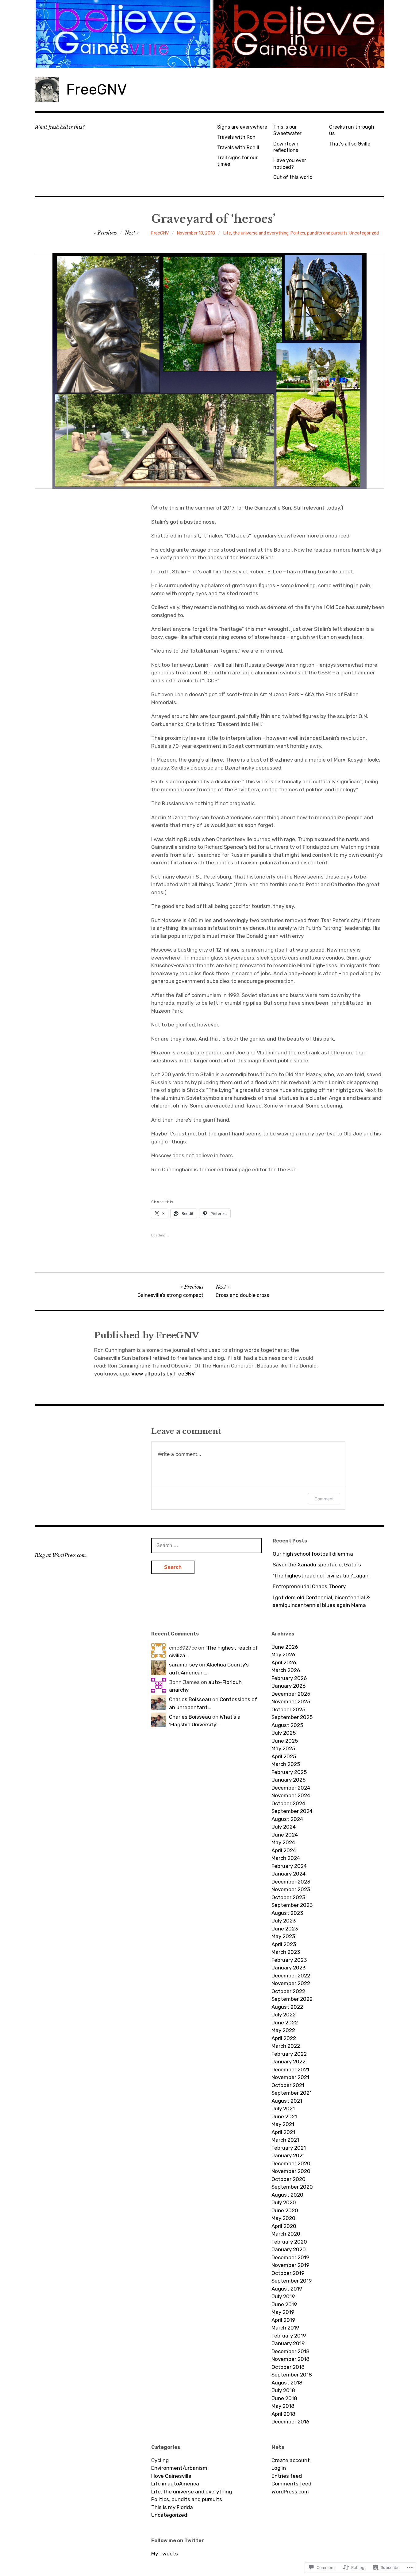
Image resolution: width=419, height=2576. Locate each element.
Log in (279, 2468)
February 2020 (289, 2242)
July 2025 (284, 1733)
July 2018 (283, 2390)
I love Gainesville (171, 2476)
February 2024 (289, 1866)
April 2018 (283, 2414)
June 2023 (285, 1929)
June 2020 (285, 2210)
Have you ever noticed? (290, 164)
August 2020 (287, 2195)
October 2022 (288, 1991)
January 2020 (289, 2249)
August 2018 (287, 2383)
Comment (324, 1499)
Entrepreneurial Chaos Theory (309, 1586)
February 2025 (289, 1772)
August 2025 (287, 1725)
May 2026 (283, 1655)
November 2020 (291, 2171)
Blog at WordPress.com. (61, 1555)
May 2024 (283, 1842)
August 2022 (287, 2007)
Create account (291, 2460)
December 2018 (290, 2351)
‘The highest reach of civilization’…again (321, 1576)
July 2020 (284, 2202)
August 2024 (287, 1819)
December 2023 (291, 1882)
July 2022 (284, 2015)
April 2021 (283, 2132)
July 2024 (284, 1827)
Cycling (160, 2460)
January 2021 (288, 2155)
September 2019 (292, 2281)
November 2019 (290, 2265)
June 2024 (285, 1835)
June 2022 (285, 2023)
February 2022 (289, 2054)
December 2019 (290, 2257)
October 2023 (288, 1897)
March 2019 (285, 2328)
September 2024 (292, 1811)
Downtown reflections (286, 147)
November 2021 (290, 2077)
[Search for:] (206, 1545)
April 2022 (284, 2038)
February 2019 (289, 2336)
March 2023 (286, 1952)
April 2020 (284, 2226)
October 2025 (288, 1709)
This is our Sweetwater (287, 130)
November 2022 (291, 1983)
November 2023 (291, 1889)
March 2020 (286, 2234)
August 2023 (287, 1913)
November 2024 (291, 1795)
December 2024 (291, 1788)
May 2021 (283, 2124)
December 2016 (290, 2422)
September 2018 (292, 2375)
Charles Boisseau (190, 1699)
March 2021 (285, 2140)
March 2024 (286, 1858)
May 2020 (283, 2218)
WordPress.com (290, 2492)
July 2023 (284, 1921)
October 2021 (288, 2085)
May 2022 (283, 2030)
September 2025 (292, 1717)
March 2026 (286, 1670)
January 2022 (288, 2062)
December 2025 (291, 1694)
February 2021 (289, 2148)
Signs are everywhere (242, 127)
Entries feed (287, 2476)
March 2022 (286, 2046)
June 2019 (284, 2304)
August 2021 (287, 2101)
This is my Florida (172, 2507)
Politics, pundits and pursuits (319, 233)
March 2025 (286, 1764)
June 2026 (285, 1647)
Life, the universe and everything (256, 233)
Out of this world (293, 177)
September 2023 (292, 1905)
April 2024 (284, 1850)
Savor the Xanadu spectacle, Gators (317, 1565)
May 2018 (283, 2406)
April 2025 (284, 1756)
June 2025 (285, 1741)
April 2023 (284, 1944)
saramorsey (183, 1665)
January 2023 (288, 1968)
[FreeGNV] (209, 34)
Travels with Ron (236, 137)
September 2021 (292, 2093)
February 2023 (289, 1960)
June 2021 (284, 2116)
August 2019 (287, 2289)
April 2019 (283, 2320)
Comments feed (291, 2484)
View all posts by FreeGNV (163, 1374)
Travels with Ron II (238, 147)
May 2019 (283, 2312)
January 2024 (288, 1874)
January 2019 (288, 2343)
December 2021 (290, 2070)
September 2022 (292, 1999)
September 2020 (292, 2187)
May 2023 (283, 1936)
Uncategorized (364, 233)
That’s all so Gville (350, 144)
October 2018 (288, 2367)
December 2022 (291, 1976)
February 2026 (289, 1678)
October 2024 (288, 1803)
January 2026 (288, 1686)
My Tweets (165, 2554)
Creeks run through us (352, 130)
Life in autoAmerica (175, 2484)
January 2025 (288, 1780)
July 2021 (283, 2109)
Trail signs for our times (237, 161)
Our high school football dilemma (313, 1554)
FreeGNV (96, 89)
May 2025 (283, 1748)
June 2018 (284, 2398)
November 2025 (291, 1701)
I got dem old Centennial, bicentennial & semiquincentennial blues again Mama (321, 1601)
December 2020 (291, 2163)
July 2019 (283, 2296)
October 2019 (288, 2273)
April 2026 (284, 1662)
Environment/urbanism (179, 2468)
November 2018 (290, 2359)
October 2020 (288, 2179)
